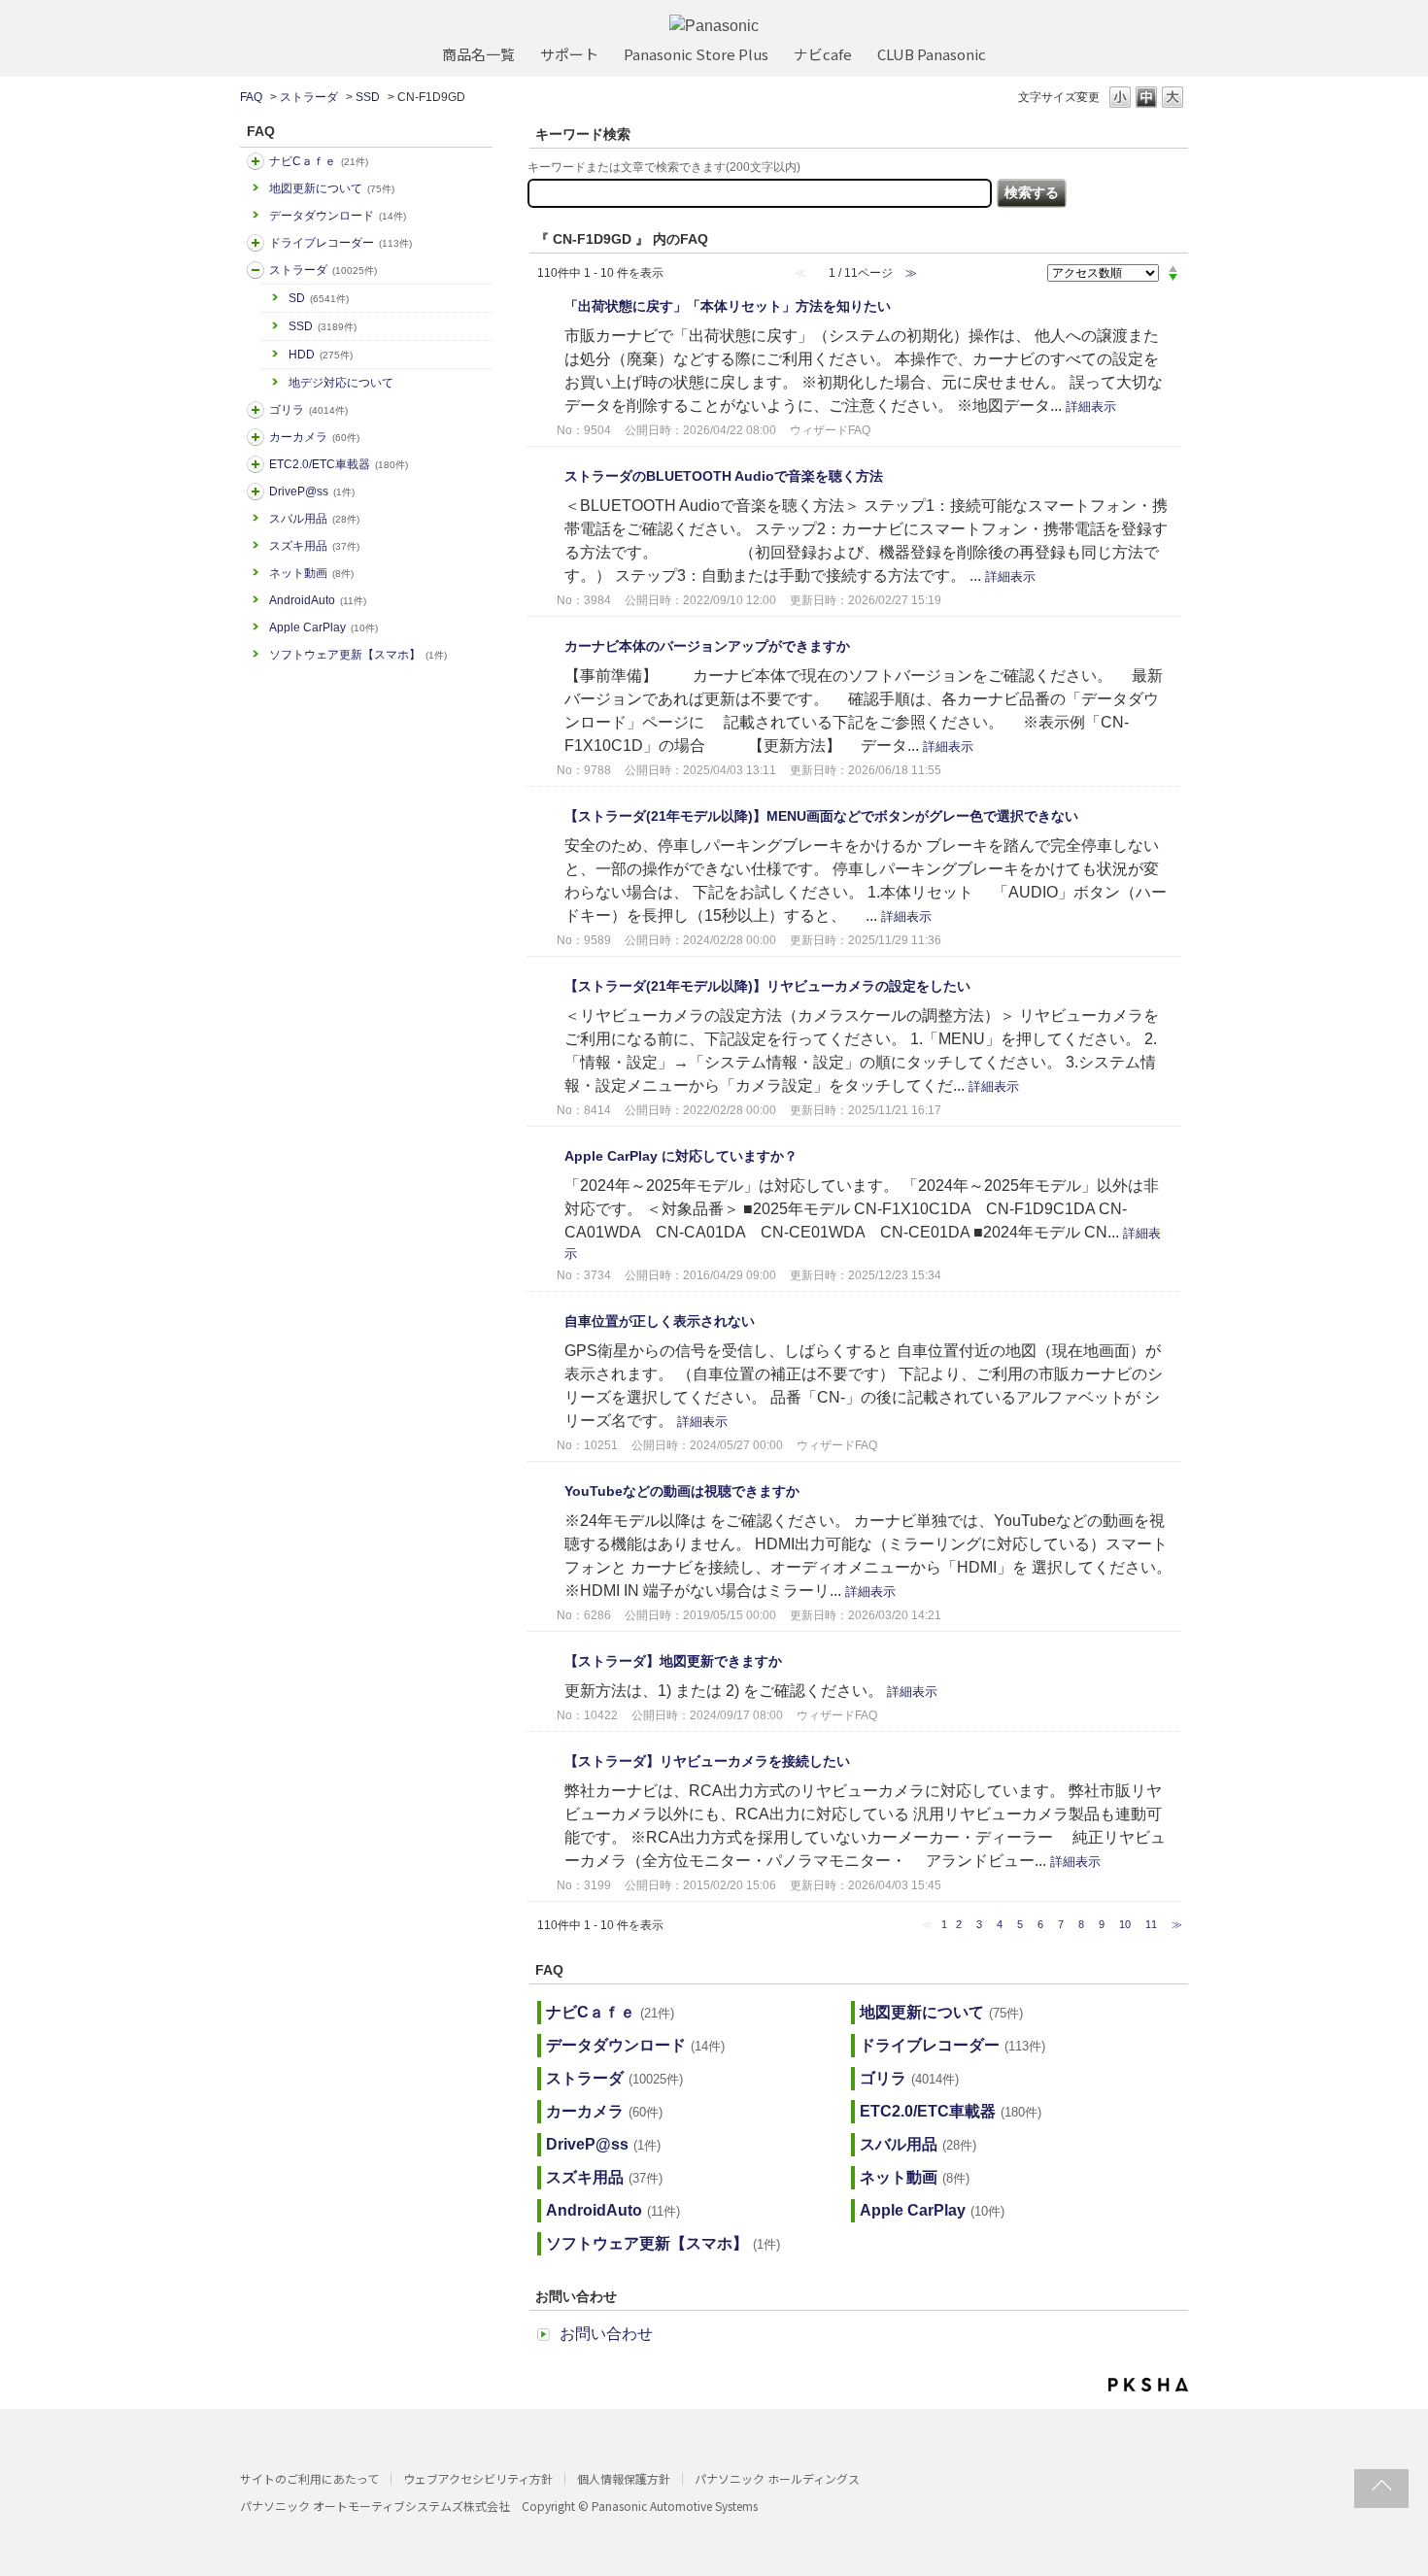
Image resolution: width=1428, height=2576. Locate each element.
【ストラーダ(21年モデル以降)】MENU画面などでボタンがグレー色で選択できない (821, 816)
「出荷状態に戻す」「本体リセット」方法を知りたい (728, 306)
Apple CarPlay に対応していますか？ (681, 1156)
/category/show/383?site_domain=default (255, 410)
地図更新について (332, 188)
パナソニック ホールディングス (777, 2478)
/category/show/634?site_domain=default (255, 243)
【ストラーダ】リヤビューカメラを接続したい (707, 1761)
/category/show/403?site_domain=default (255, 491)
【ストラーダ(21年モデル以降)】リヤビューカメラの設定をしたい (767, 986)
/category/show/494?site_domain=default (255, 437)
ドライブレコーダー (340, 243)
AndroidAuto (318, 600)
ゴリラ (308, 410)
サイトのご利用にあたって (309, 2478)
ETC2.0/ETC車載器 (339, 464)
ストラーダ (309, 97)
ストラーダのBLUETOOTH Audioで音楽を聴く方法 (724, 476)
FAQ (251, 97)
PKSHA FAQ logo (1148, 2385)
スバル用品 (314, 519)
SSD (368, 97)
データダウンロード (338, 216)
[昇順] (1173, 268)
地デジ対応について (341, 383)
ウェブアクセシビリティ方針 (478, 2478)
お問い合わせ (606, 2334)
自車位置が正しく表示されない (660, 1321)
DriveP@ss (312, 491)
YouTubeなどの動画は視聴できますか (682, 1491)
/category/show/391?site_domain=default (255, 270)
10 (1125, 1924)
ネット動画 (311, 573)
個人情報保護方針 (624, 2478)
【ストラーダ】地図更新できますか (673, 1661)
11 (1151, 1924)
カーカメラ (314, 437)
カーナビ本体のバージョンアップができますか (707, 646)
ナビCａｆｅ (319, 161)
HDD (321, 355)
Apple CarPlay (323, 627)
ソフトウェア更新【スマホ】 (358, 655)
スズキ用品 (314, 546)
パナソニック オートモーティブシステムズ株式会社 (375, 2506)
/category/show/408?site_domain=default (255, 161)
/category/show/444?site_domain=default (255, 464)
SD (319, 298)
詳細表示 (1091, 407)
